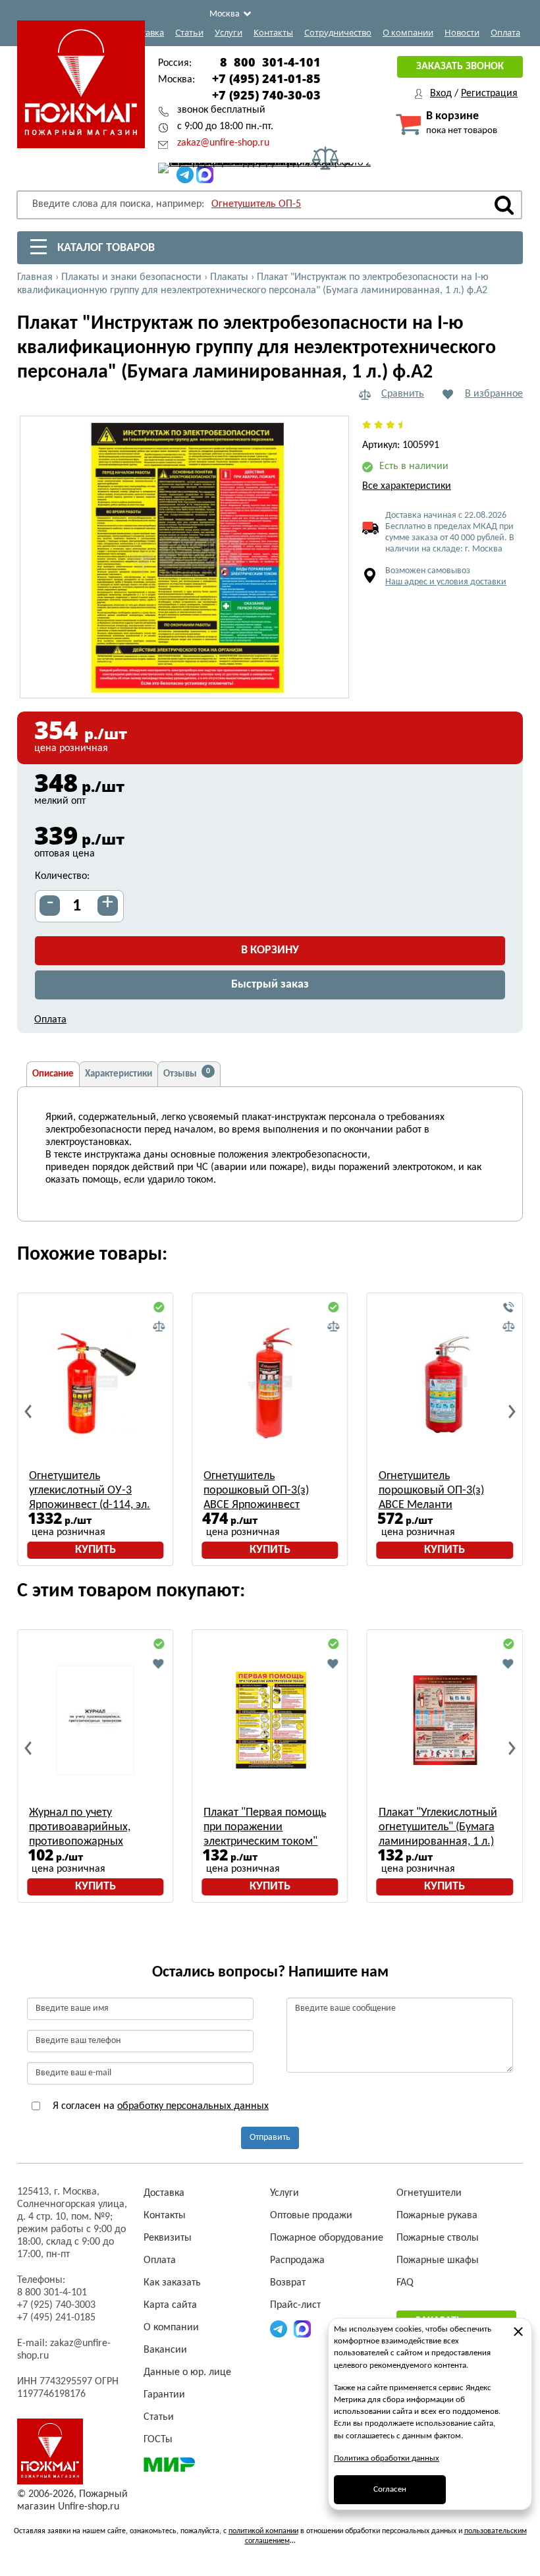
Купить (95, 1550)
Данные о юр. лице (187, 2372)
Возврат (288, 2283)
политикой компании (263, 2531)
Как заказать (172, 2283)
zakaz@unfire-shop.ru (223, 143)
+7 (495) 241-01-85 (266, 78)
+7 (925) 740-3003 (56, 2305)
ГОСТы (158, 2440)
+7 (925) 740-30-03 (266, 95)
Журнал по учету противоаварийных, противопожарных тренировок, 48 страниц (90, 1828)
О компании (408, 32)
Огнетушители (429, 2193)
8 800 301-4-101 (270, 62)
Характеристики (119, 1074)
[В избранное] (159, 1664)
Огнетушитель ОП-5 (256, 204)
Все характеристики (407, 486)
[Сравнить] (159, 1327)
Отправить (270, 2138)
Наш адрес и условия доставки (446, 582)
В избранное (494, 394)
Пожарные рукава (437, 2216)
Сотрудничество (338, 32)
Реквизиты (168, 2238)
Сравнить (403, 394)
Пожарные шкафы (438, 2260)
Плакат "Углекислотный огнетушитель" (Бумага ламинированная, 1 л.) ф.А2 (438, 1828)
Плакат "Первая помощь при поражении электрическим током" (265, 1827)
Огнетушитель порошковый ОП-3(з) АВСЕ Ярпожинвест (256, 1491)
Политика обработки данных (387, 2458)
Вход (441, 94)
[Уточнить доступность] (508, 1308)
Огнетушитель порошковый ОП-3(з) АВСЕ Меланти (431, 1491)
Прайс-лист (295, 2305)
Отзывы (187, 1073)
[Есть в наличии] (159, 1308)
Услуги (229, 32)
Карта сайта (170, 2305)
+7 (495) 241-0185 (56, 2318)
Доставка (145, 32)
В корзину (270, 950)
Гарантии (164, 2395)
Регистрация (489, 94)
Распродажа (297, 2260)
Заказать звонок (460, 67)
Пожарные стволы (438, 2238)
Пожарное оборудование (327, 2238)
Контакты (273, 32)
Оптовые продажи (311, 2216)
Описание (53, 1074)
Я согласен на (159, 2106)
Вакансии (165, 2350)
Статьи (189, 32)
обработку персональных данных (193, 2106)
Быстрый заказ (270, 985)
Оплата (505, 32)
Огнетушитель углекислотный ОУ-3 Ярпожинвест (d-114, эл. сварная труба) (90, 1491)
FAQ (405, 2283)
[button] (331, 681)
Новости (462, 32)
